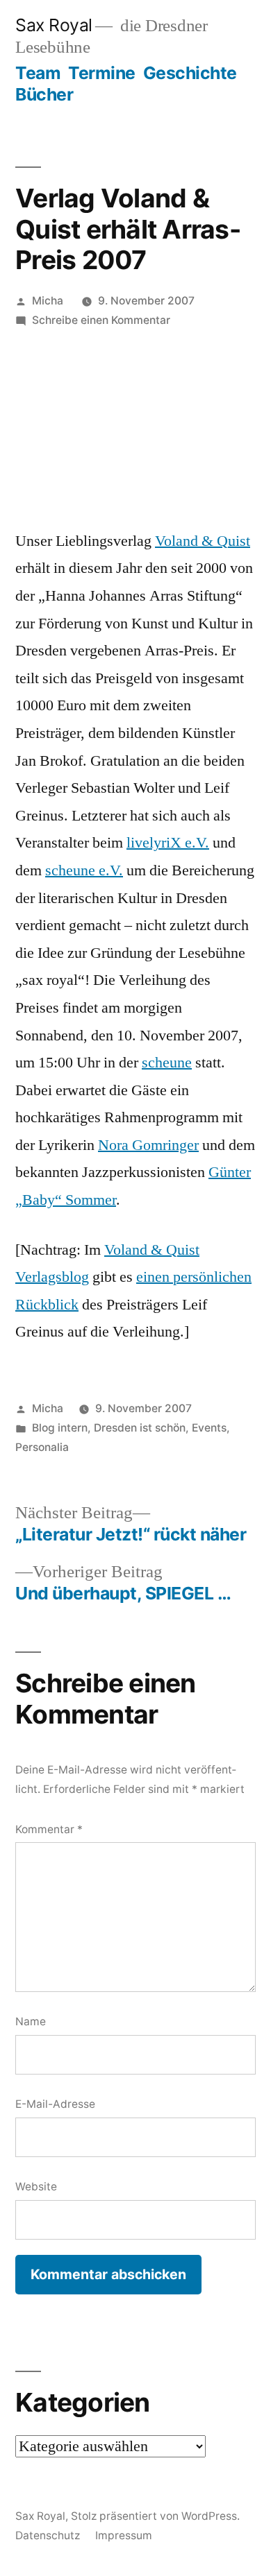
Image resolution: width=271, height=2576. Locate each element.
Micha (48, 301)
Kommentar (49, 1829)
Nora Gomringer (148, 1145)
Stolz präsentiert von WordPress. (155, 2516)
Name (31, 2021)
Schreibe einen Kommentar (101, 320)
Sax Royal (54, 25)
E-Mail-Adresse (55, 2104)
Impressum (124, 2535)
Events (209, 1428)
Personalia (42, 1447)
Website (36, 2187)
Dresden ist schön (140, 1428)
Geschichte (190, 73)
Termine (102, 73)
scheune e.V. (84, 870)
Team (38, 73)
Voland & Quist (203, 541)
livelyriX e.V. (168, 843)
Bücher (44, 94)
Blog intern (60, 1428)
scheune (167, 1063)
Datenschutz (48, 2535)
